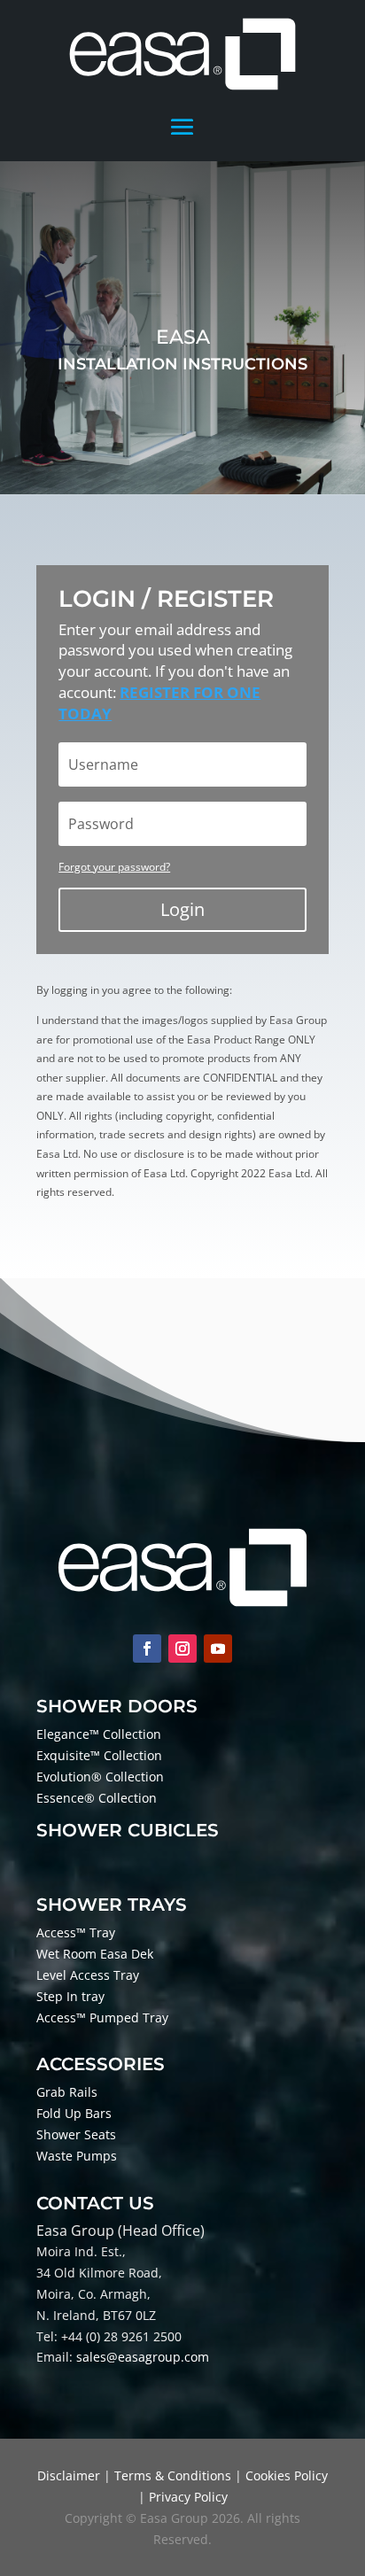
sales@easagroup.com (143, 2357)
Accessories (101, 2064)
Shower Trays (112, 1905)
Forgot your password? (114, 867)
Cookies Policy (287, 2475)
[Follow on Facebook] (147, 1649)
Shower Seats (76, 2134)
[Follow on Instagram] (182, 1649)
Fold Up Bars (74, 2113)
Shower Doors (117, 1706)
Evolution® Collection (100, 1777)
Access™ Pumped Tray (102, 2017)
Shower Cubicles (128, 1830)
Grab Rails (67, 2092)
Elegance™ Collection (99, 1734)
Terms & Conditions (173, 2475)
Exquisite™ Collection (99, 1755)
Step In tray (70, 1996)
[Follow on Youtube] (218, 1649)
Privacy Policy (188, 2497)
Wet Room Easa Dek (95, 1954)
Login (182, 909)
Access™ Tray (76, 1932)
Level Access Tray (88, 1975)
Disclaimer (69, 2475)
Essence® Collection (97, 1798)
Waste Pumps (77, 2156)
